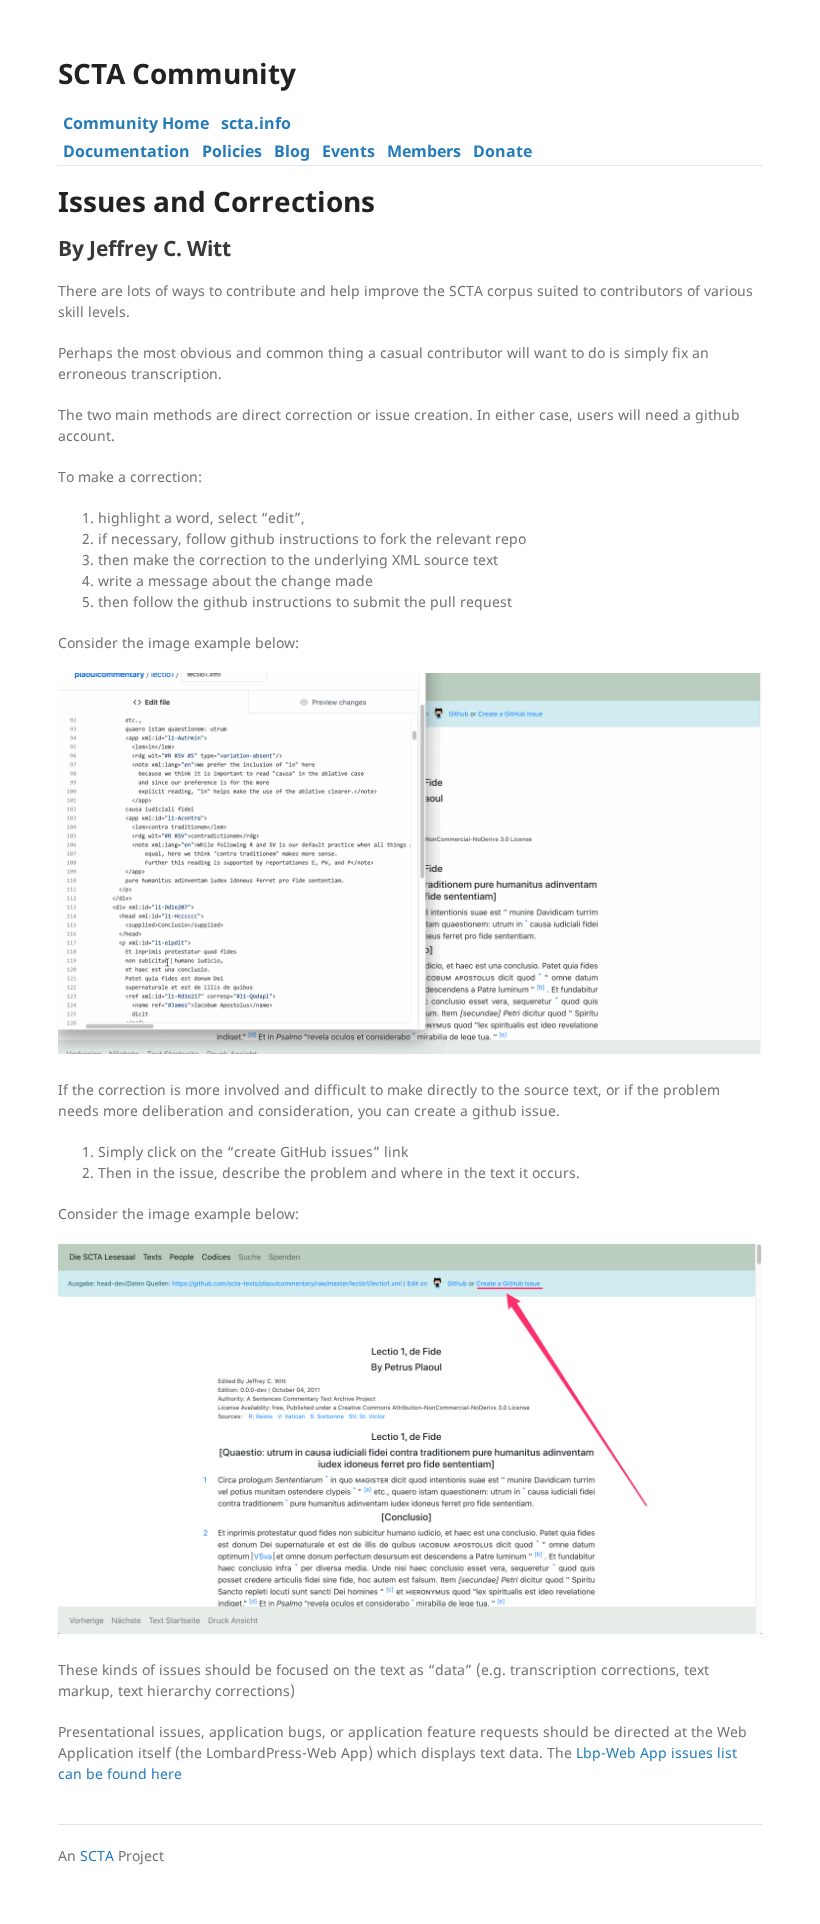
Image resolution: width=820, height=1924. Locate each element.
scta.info (256, 123)
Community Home (136, 123)
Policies (232, 151)
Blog (292, 151)
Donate (502, 151)
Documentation (126, 151)
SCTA (97, 1855)
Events (348, 151)
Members (424, 151)
